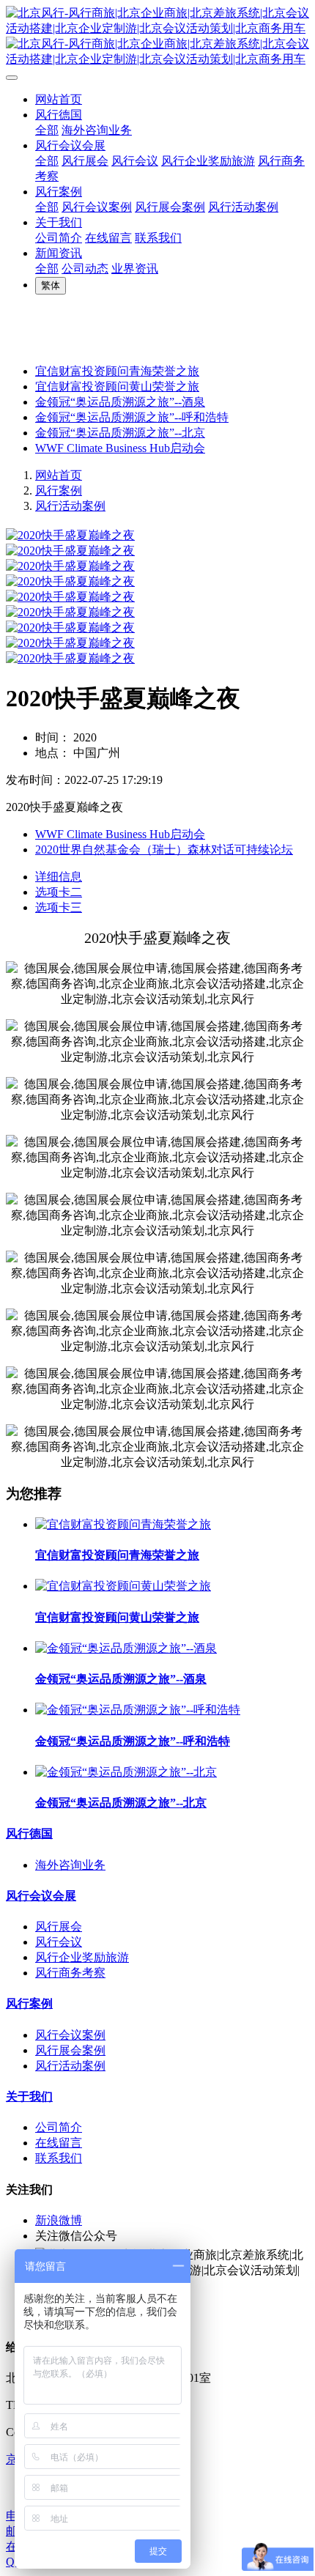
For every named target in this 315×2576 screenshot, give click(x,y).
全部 (47, 130)
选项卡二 (59, 892)
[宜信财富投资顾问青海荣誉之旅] (123, 1524)
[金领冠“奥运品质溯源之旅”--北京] (126, 1772)
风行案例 (59, 491)
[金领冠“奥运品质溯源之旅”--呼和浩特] (138, 1710)
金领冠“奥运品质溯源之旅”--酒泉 (120, 402)
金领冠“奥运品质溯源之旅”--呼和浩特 (132, 417)
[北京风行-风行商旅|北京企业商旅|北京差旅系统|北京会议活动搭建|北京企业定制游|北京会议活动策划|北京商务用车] (157, 37)
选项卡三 (59, 907)
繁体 (51, 285)
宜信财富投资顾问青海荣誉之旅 (117, 371)
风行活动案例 (70, 506)
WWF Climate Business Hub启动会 (120, 448)
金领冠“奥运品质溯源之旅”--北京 (120, 433)
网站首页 (59, 99)
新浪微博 (59, 2220)
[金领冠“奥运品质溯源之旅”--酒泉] (126, 1648)
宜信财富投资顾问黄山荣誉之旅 (117, 386)
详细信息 (59, 877)
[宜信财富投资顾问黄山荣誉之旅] (123, 1586)
